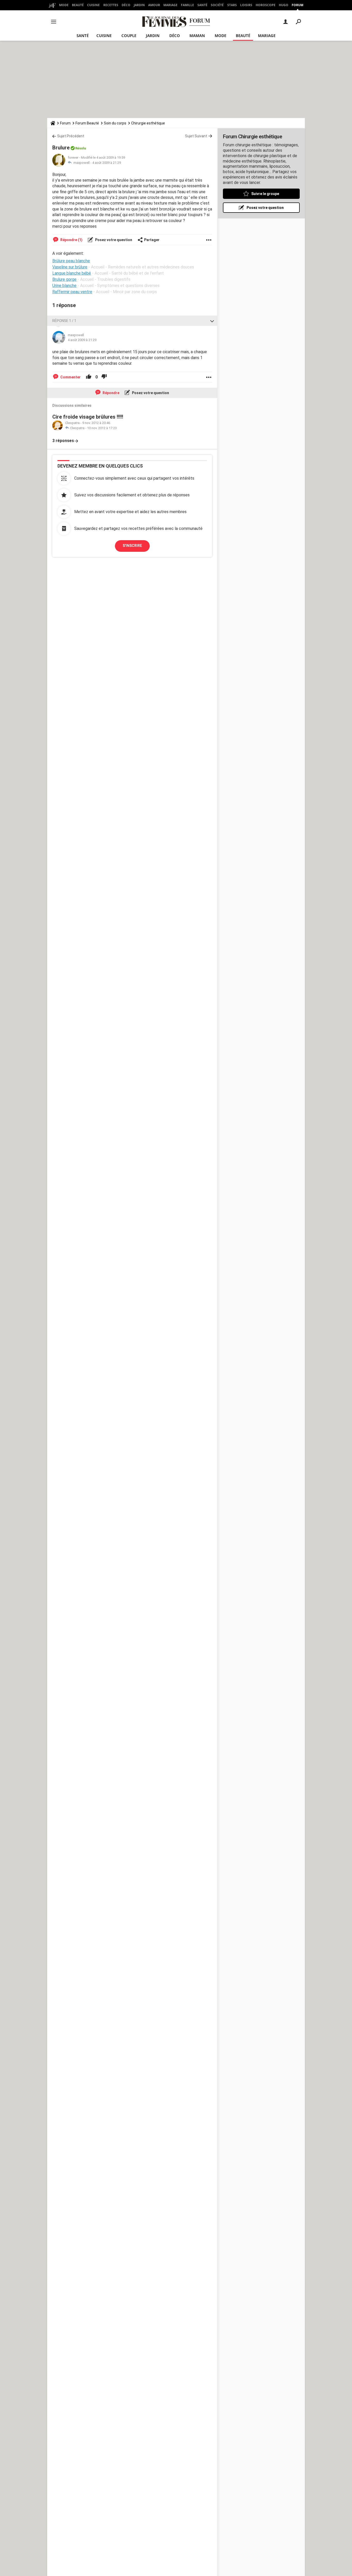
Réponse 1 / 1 (64, 321)
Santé (202, 5)
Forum (297, 5)
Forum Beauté (87, 123)
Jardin (139, 5)
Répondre (111, 393)
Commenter (70, 377)
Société (217, 5)
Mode (64, 5)
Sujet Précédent (71, 136)
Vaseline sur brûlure (70, 267)
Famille (187, 5)
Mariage (170, 5)
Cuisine (93, 5)
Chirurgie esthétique (148, 123)
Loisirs (246, 5)
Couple (129, 36)
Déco (126, 5)
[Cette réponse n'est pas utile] (104, 377)
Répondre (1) (71, 240)
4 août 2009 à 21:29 (107, 163)
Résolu (81, 148)
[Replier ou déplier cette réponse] (212, 321)
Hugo (284, 5)
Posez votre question (113, 240)
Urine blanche (64, 286)
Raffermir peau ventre (72, 292)
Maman (197, 36)
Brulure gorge (64, 279)
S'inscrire (132, 546)
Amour (154, 5)
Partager (152, 240)
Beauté (78, 5)
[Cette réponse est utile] (89, 377)
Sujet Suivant (196, 136)
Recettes (111, 5)
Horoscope (266, 5)
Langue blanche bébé (72, 273)
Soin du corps (115, 123)
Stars (232, 5)
